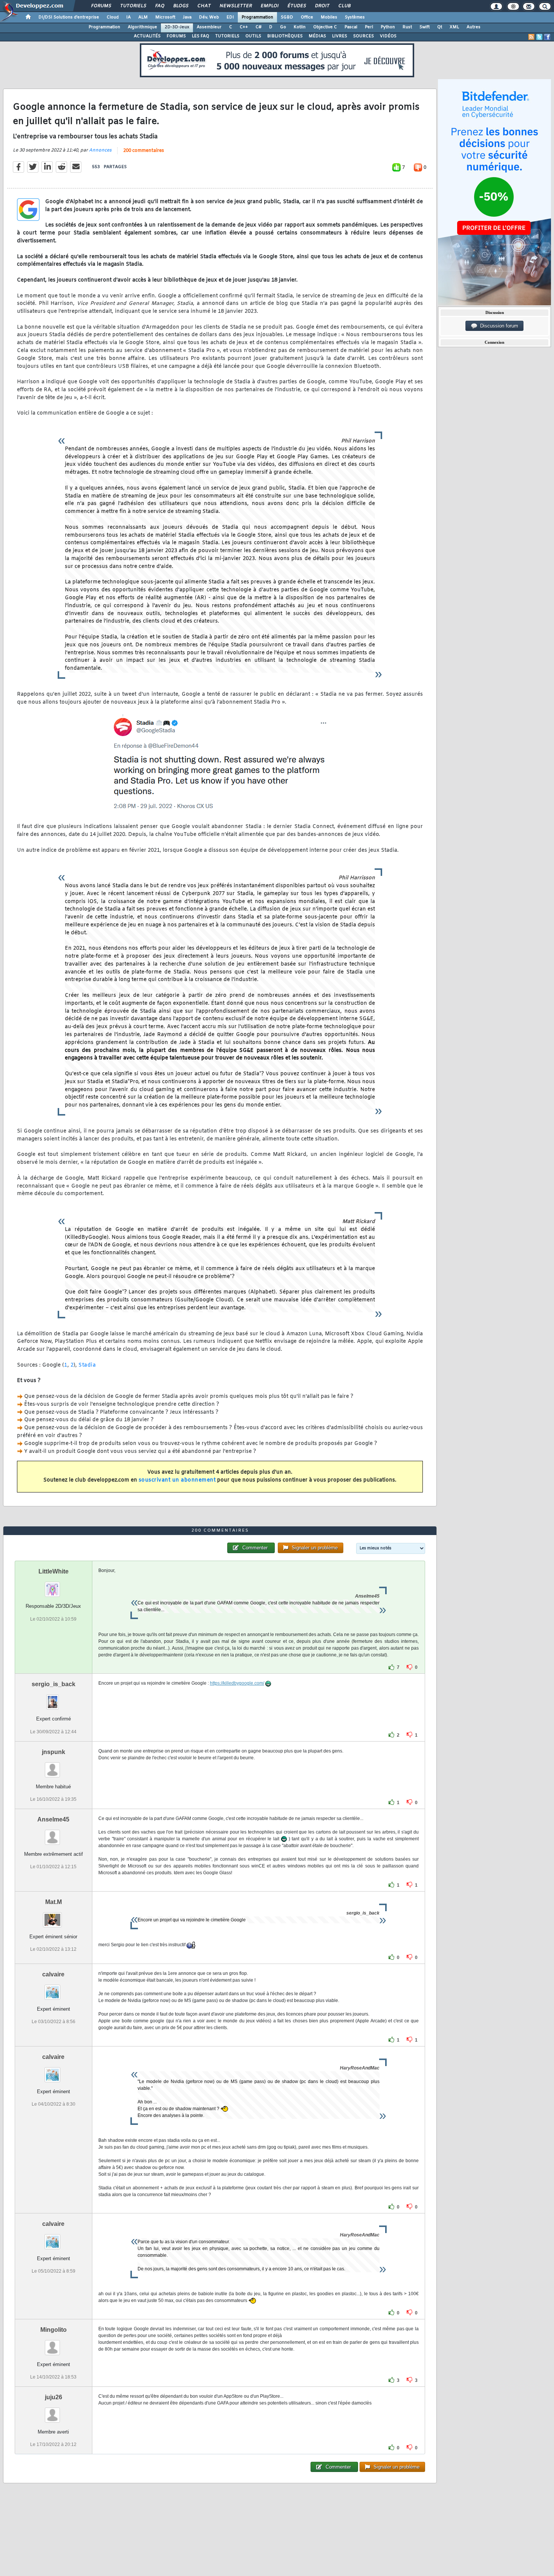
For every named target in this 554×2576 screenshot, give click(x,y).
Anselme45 (53, 1819)
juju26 (54, 2397)
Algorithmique (142, 27)
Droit (322, 6)
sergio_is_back (54, 1684)
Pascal (351, 27)
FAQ (159, 6)
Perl (369, 27)
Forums (101, 6)
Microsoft (165, 17)
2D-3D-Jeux (177, 27)
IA (129, 17)
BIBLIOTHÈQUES (285, 36)
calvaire (53, 1974)
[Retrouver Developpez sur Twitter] (539, 37)
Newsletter (235, 6)
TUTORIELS (227, 36)
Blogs (181, 6)
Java (187, 17)
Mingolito (54, 2330)
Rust (407, 27)
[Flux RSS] (531, 37)
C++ (244, 27)
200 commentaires (144, 151)
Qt (440, 27)
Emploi (269, 6)
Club (344, 6)
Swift (425, 27)
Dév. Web (209, 17)
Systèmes (355, 17)
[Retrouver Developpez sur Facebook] (547, 37)
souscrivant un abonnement (177, 1480)
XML (454, 27)
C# (259, 27)
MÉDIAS (317, 36)
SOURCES (363, 36)
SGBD (287, 17)
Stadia (87, 1365)
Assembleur (209, 27)
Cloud (113, 17)
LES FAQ (200, 36)
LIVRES (340, 36)
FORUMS (176, 36)
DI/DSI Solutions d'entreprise (69, 17)
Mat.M (54, 1902)
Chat (204, 6)
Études (296, 6)
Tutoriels (133, 6)
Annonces (100, 150)
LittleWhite (54, 1571)
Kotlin (300, 27)
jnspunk (54, 1752)
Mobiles (329, 17)
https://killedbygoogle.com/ (237, 1683)
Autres (474, 27)
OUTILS (253, 36)
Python (388, 27)
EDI (230, 17)
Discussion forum (498, 326)
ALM (143, 17)
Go (283, 27)
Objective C (325, 27)
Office (307, 17)
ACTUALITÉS (147, 36)
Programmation (257, 17)
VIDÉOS (388, 36)
